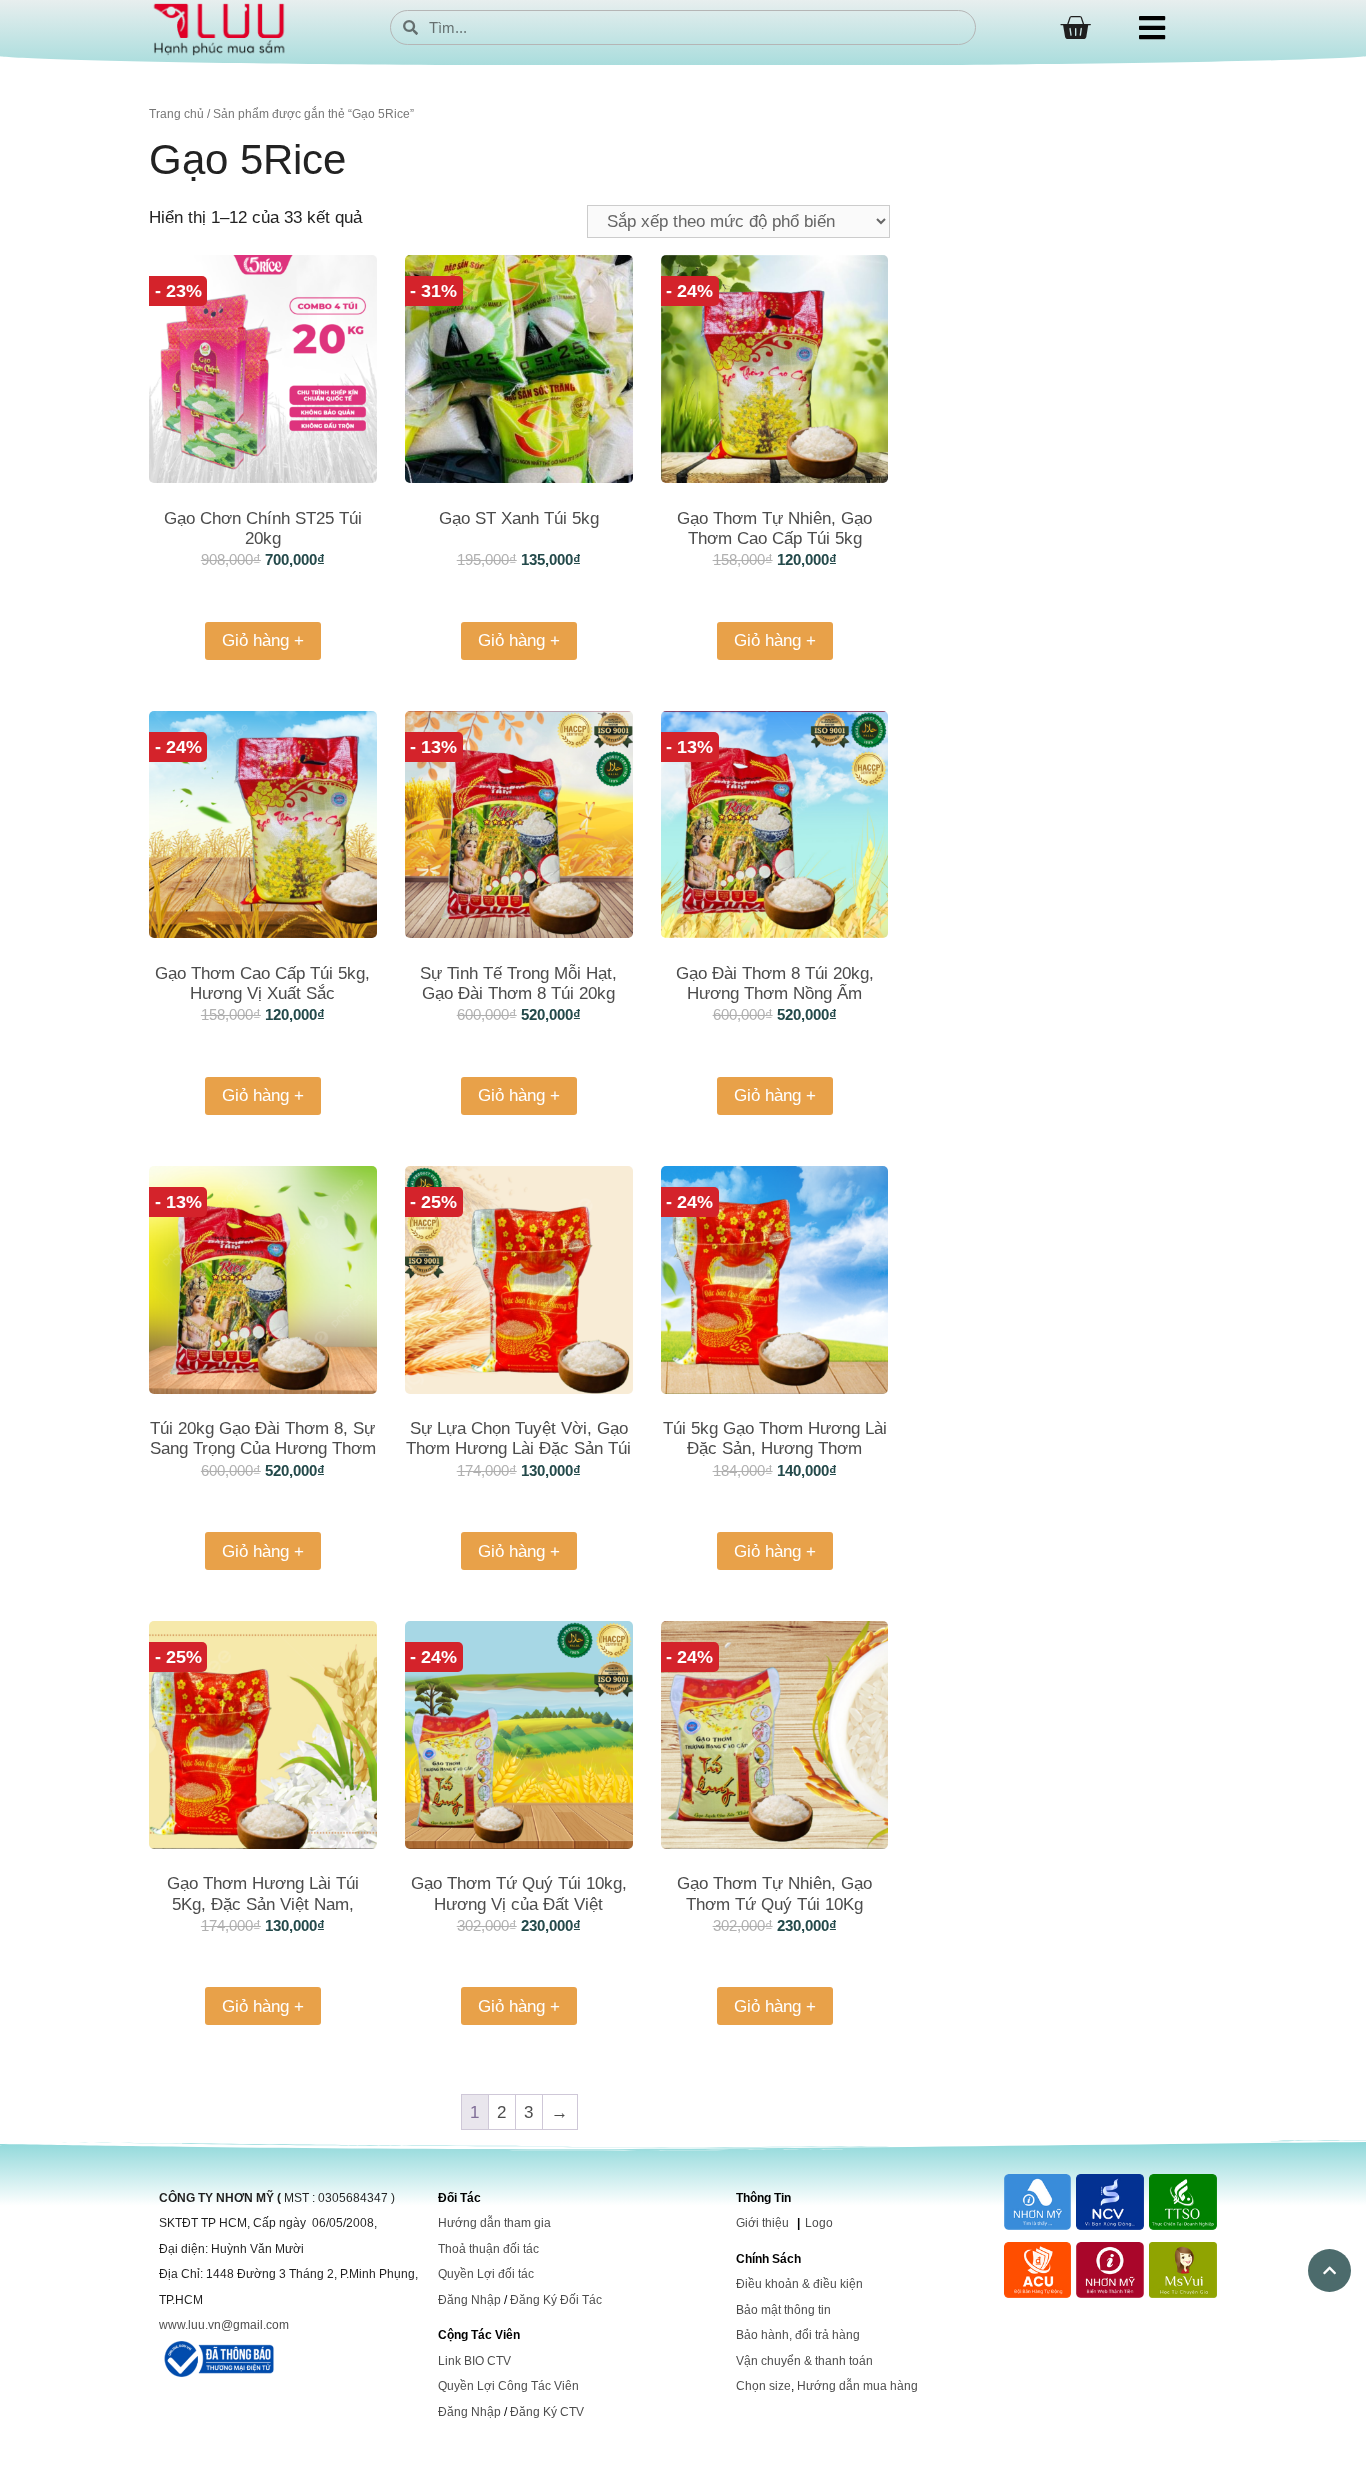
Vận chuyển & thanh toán (804, 2361)
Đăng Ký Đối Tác (556, 2300)
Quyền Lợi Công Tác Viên (508, 2386)
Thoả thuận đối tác (488, 2249)
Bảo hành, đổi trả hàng (798, 2335)
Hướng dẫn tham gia (494, 2223)
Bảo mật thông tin (783, 2310)
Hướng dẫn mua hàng (857, 2386)
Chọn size (763, 2386)
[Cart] (1075, 28)
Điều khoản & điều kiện (799, 2284)
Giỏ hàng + (263, 640)
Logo (819, 2223)
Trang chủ (176, 114)
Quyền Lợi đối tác (486, 2274)
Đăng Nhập (469, 2300)
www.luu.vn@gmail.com (224, 2325)
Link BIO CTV (474, 2361)
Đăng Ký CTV (547, 2412)
